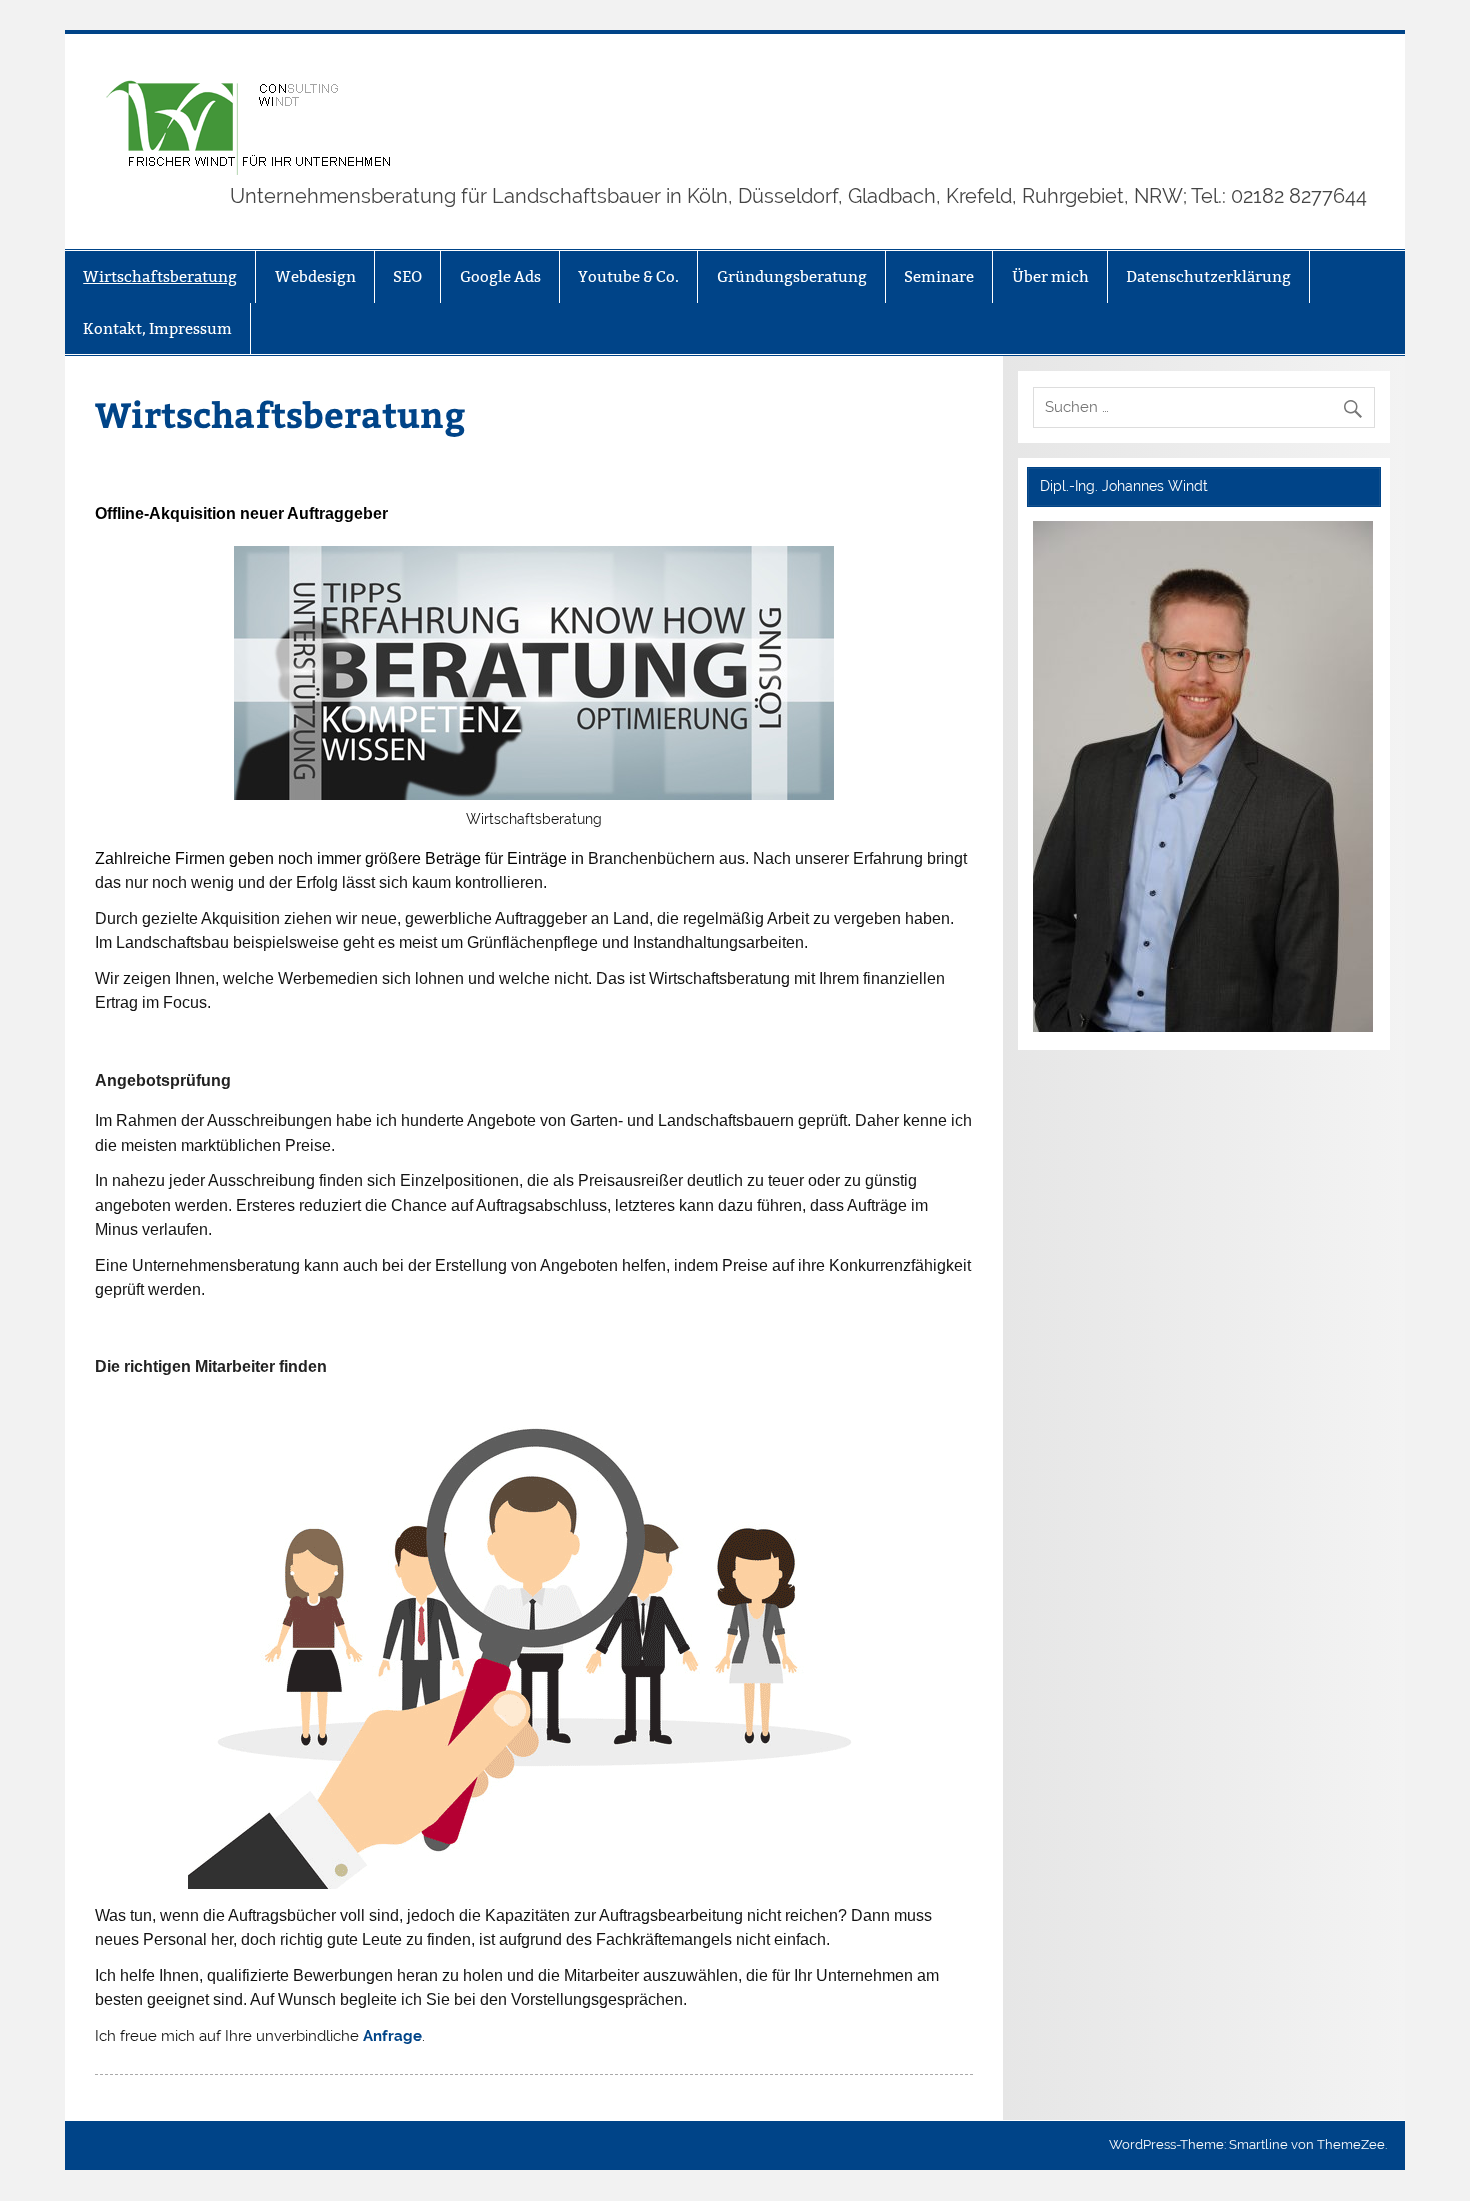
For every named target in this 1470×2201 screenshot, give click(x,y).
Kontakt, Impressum (157, 328)
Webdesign (315, 276)
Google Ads (500, 276)
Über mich (1050, 276)
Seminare (939, 276)
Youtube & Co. (628, 276)
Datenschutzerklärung (1208, 276)
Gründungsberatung (792, 276)
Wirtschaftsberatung (160, 276)
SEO (407, 276)
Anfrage (392, 2036)
